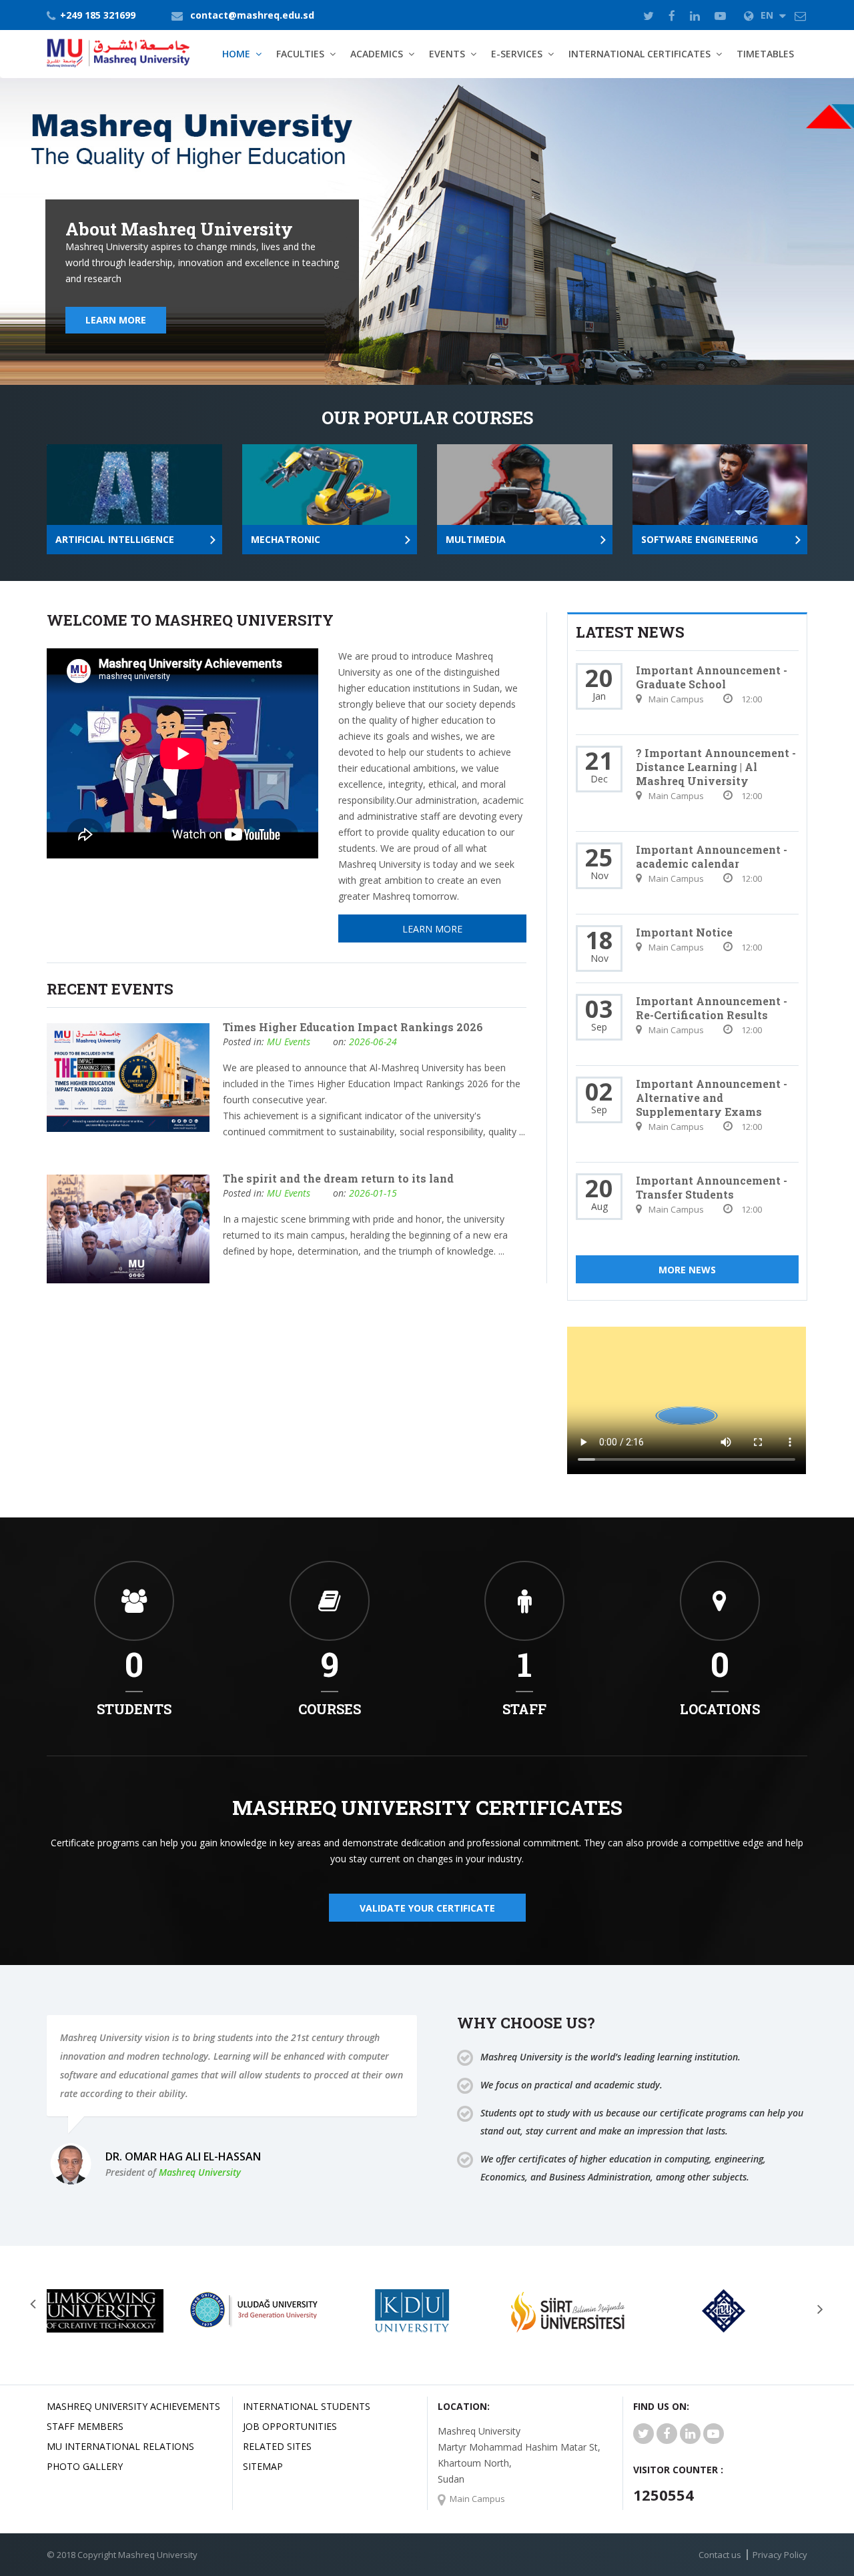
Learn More (116, 320)
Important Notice (684, 932)
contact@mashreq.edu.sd (252, 15)
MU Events (289, 1042)
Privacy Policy (780, 2555)
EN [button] (768, 15)
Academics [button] (377, 54)
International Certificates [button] (639, 54)
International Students (307, 2406)
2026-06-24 (373, 1042)
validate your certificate (427, 1908)
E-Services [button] (517, 54)
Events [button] (447, 54)
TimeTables (765, 54)
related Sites (277, 2446)
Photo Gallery (85, 2466)
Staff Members (85, 2426)
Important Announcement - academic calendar (712, 856)
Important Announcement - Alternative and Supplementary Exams (712, 1098)
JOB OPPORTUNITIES (290, 2426)
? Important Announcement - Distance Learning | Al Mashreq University (716, 767)
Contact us (720, 2555)
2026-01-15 (373, 1193)
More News (687, 1270)
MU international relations (120, 2446)
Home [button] (236, 54)
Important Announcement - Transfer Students (712, 1187)
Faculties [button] (300, 54)
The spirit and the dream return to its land (338, 1178)
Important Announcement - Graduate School (712, 677)
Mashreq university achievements (133, 2406)
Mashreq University (200, 2172)
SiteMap (263, 2466)
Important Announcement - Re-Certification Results (712, 1008)
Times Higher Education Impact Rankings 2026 (353, 1027)
